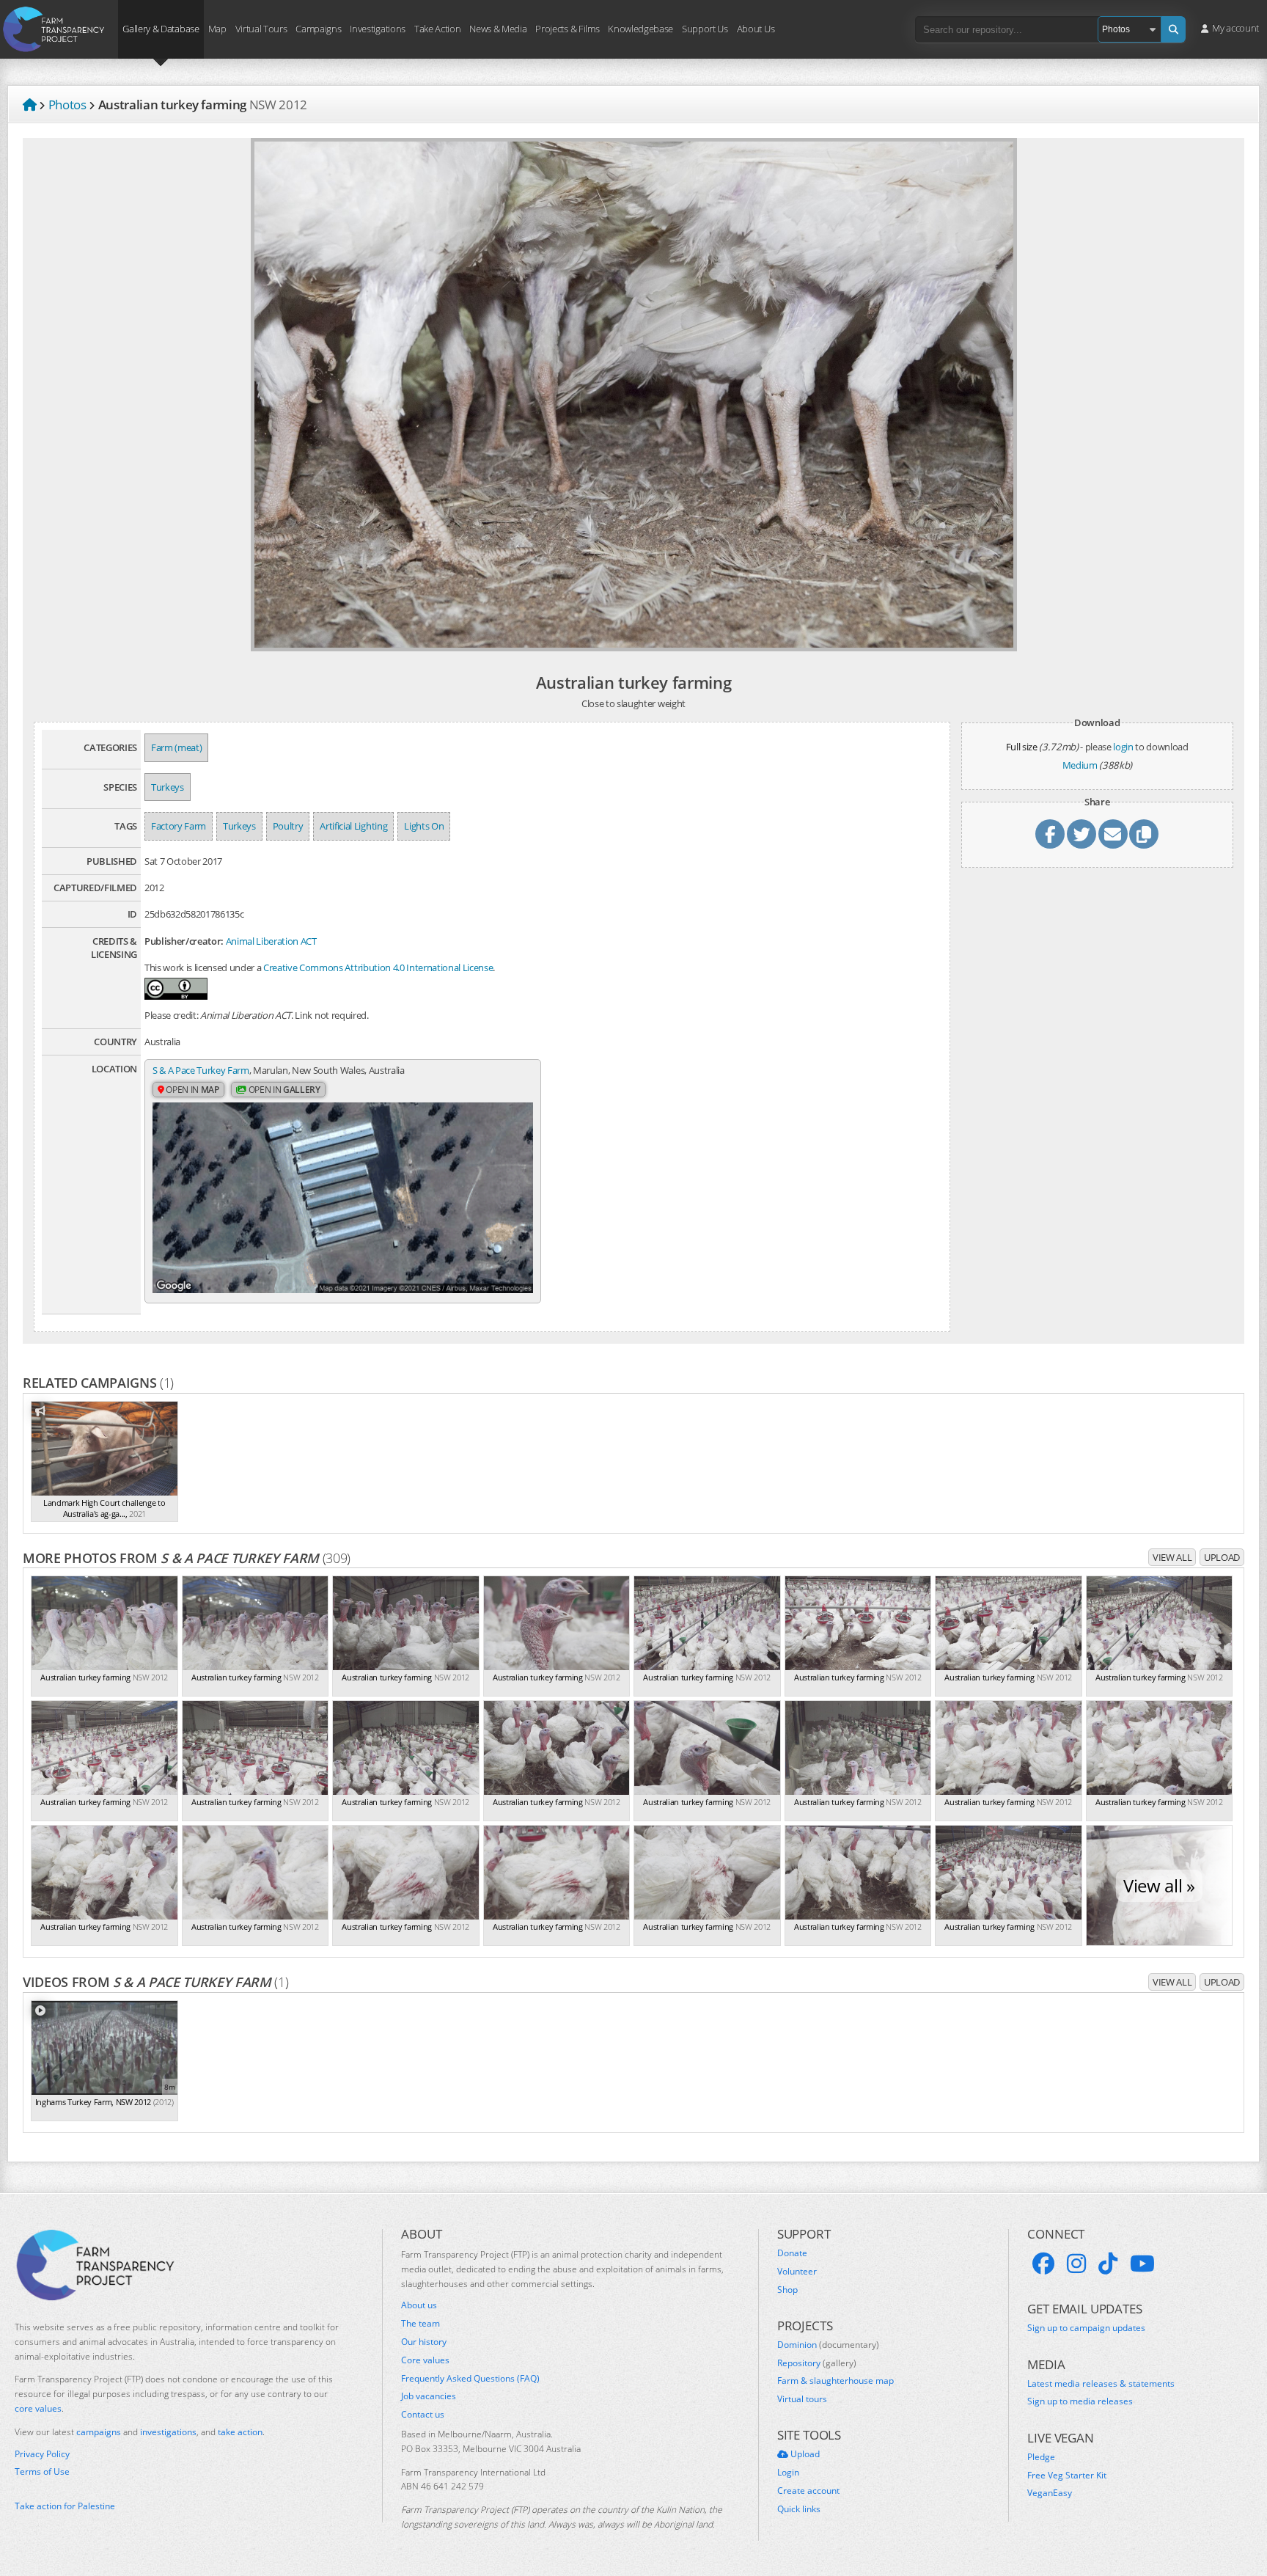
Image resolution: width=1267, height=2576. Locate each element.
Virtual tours (802, 2399)
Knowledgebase (640, 28)
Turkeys (168, 787)
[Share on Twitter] (1081, 834)
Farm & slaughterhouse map (836, 2381)
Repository (817, 2363)
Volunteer (797, 2272)
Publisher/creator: (184, 941)
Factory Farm (179, 826)
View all (1172, 1557)
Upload (1222, 1557)
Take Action (437, 28)
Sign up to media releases (1080, 2401)
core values (38, 2408)
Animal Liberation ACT (271, 941)
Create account (808, 2491)
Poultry (288, 826)
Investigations (377, 28)
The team (421, 2324)
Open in (192, 1090)
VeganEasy (1050, 2493)
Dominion (828, 2345)
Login (788, 2473)
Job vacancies (429, 2396)
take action (240, 2432)
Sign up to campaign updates (1086, 2328)
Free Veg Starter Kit (1067, 2476)
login (1123, 747)
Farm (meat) (176, 747)
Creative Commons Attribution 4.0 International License (378, 967)
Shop (787, 2290)
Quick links (799, 2509)
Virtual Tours (261, 28)
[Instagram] (1076, 2264)
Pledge (1041, 2457)
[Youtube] (1142, 2264)
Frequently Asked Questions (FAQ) (470, 2379)
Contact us (423, 2415)
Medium (1080, 765)
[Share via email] (1113, 834)
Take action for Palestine (65, 2506)
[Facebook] (1043, 2264)
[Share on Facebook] (1050, 834)
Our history (424, 2342)
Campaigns (318, 28)
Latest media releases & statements (1101, 2384)
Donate (792, 2253)
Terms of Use (42, 2472)
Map (217, 28)
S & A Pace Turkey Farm (201, 1070)
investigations (168, 2432)
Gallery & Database (161, 28)
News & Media (498, 28)
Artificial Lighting (353, 826)
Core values (425, 2360)
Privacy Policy (42, 2454)
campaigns (99, 2432)
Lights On (424, 826)
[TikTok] (1108, 2264)
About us (419, 2305)
